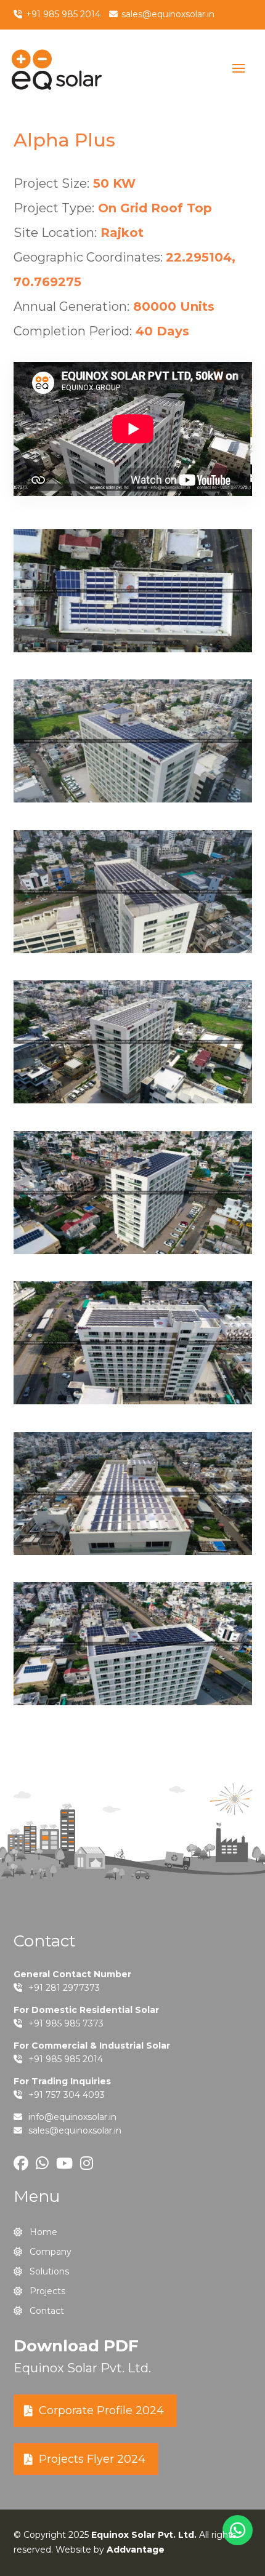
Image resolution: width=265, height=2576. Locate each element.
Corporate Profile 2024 (101, 2410)
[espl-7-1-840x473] (133, 1251)
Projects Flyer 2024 (92, 2459)
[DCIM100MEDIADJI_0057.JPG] (133, 1552)
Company (51, 2252)
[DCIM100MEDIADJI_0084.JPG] (133, 950)
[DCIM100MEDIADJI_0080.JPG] (133, 799)
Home (43, 2232)
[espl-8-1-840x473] (133, 1401)
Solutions (49, 2271)
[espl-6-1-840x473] (133, 1100)
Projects (47, 2291)
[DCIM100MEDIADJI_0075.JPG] (133, 649)
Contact (47, 2311)
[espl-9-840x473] (133, 1702)
